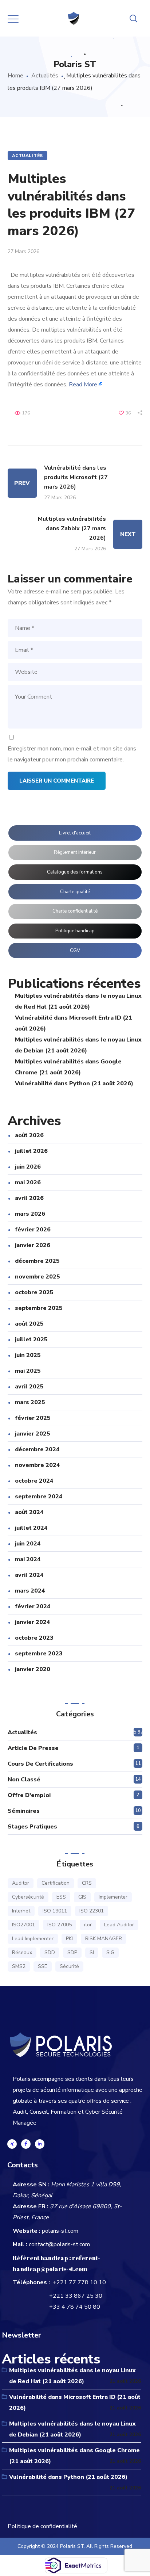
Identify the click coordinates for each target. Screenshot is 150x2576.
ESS (61, 1897)
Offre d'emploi (29, 1795)
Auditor (21, 1883)
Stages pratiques (32, 1827)
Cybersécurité (28, 1897)
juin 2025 (28, 1355)
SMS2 (19, 1966)
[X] (12, 2144)
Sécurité (69, 1966)
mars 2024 (30, 1591)
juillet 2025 (31, 1339)
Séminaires (24, 1811)
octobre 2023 (34, 1638)
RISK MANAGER (104, 1939)
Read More (83, 385)
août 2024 (29, 1512)
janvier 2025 (33, 1434)
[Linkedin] (40, 2144)
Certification (56, 1883)
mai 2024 (28, 1559)
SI (92, 1952)
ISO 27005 (60, 1925)
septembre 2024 (39, 1497)
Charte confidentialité (75, 911)
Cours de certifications (40, 1764)
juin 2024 (28, 1544)
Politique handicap (75, 931)
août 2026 (29, 1135)
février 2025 (33, 1418)
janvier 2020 (33, 1669)
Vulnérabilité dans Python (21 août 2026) (74, 1083)
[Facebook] (26, 2144)
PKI (69, 1939)
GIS (82, 1897)
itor (88, 1925)
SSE (43, 1966)
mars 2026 (30, 1214)
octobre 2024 (34, 1481)
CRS (87, 1883)
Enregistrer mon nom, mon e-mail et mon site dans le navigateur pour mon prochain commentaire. (72, 754)
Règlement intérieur (75, 852)
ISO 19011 (55, 1911)
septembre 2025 (39, 1308)
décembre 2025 (37, 1261)
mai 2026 (28, 1182)
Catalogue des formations (75, 872)
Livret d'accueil (75, 833)
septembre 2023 (39, 1654)
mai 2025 (28, 1371)
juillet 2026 (31, 1151)
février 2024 (33, 1606)
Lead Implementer (33, 1939)
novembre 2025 (37, 1277)
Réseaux (22, 1952)
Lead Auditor (119, 1925)
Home (15, 76)
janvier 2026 (33, 1245)
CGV (75, 951)
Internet (21, 1911)
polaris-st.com (60, 2231)
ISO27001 (23, 1925)
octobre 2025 (34, 1292)
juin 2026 (28, 1167)
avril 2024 (29, 1575)
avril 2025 (29, 1387)
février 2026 (33, 1230)
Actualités (45, 76)
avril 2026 (29, 1198)
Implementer (113, 1897)
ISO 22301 (92, 1911)
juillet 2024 (31, 1528)
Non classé (24, 1780)
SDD (50, 1952)
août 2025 (29, 1324)
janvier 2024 (33, 1622)
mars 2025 (30, 1402)
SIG (110, 1952)
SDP (72, 1952)
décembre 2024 (37, 1449)
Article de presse (33, 1748)
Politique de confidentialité (42, 2526)
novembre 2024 (37, 1465)
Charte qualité (75, 892)
